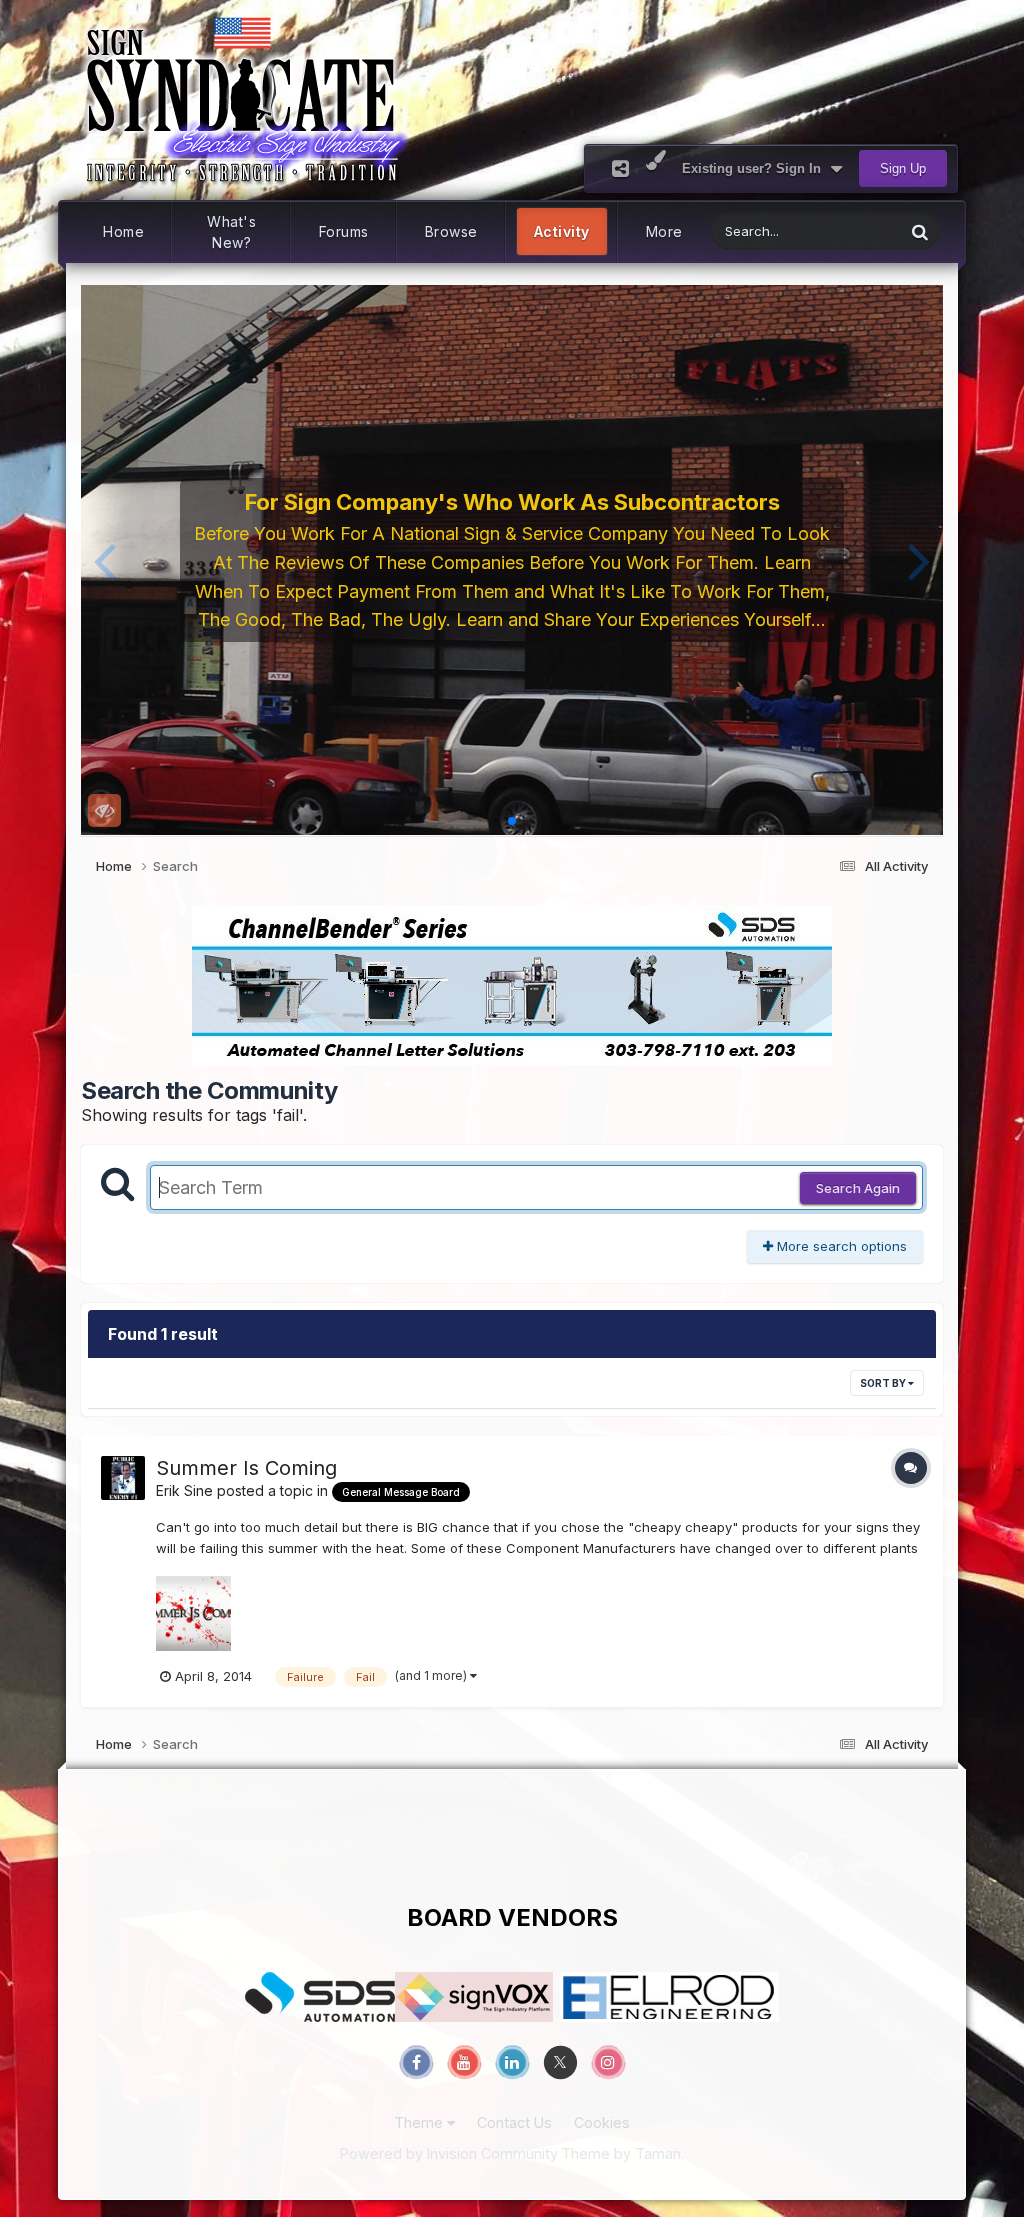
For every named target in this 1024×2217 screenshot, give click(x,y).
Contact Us (514, 2122)
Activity (562, 231)
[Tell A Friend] (620, 168)
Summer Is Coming (246, 1468)
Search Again (858, 1188)
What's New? (231, 232)
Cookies (602, 2122)
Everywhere (843, 231)
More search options (840, 1246)
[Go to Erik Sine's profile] (123, 1478)
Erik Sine (184, 1490)
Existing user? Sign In (755, 168)
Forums (344, 231)
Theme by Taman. (622, 2153)
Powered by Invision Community (449, 2153)
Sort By (884, 1383)
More (664, 231)
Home (123, 231)
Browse (451, 231)
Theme (420, 2122)
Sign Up (903, 168)
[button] (104, 560)
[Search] (920, 231)
